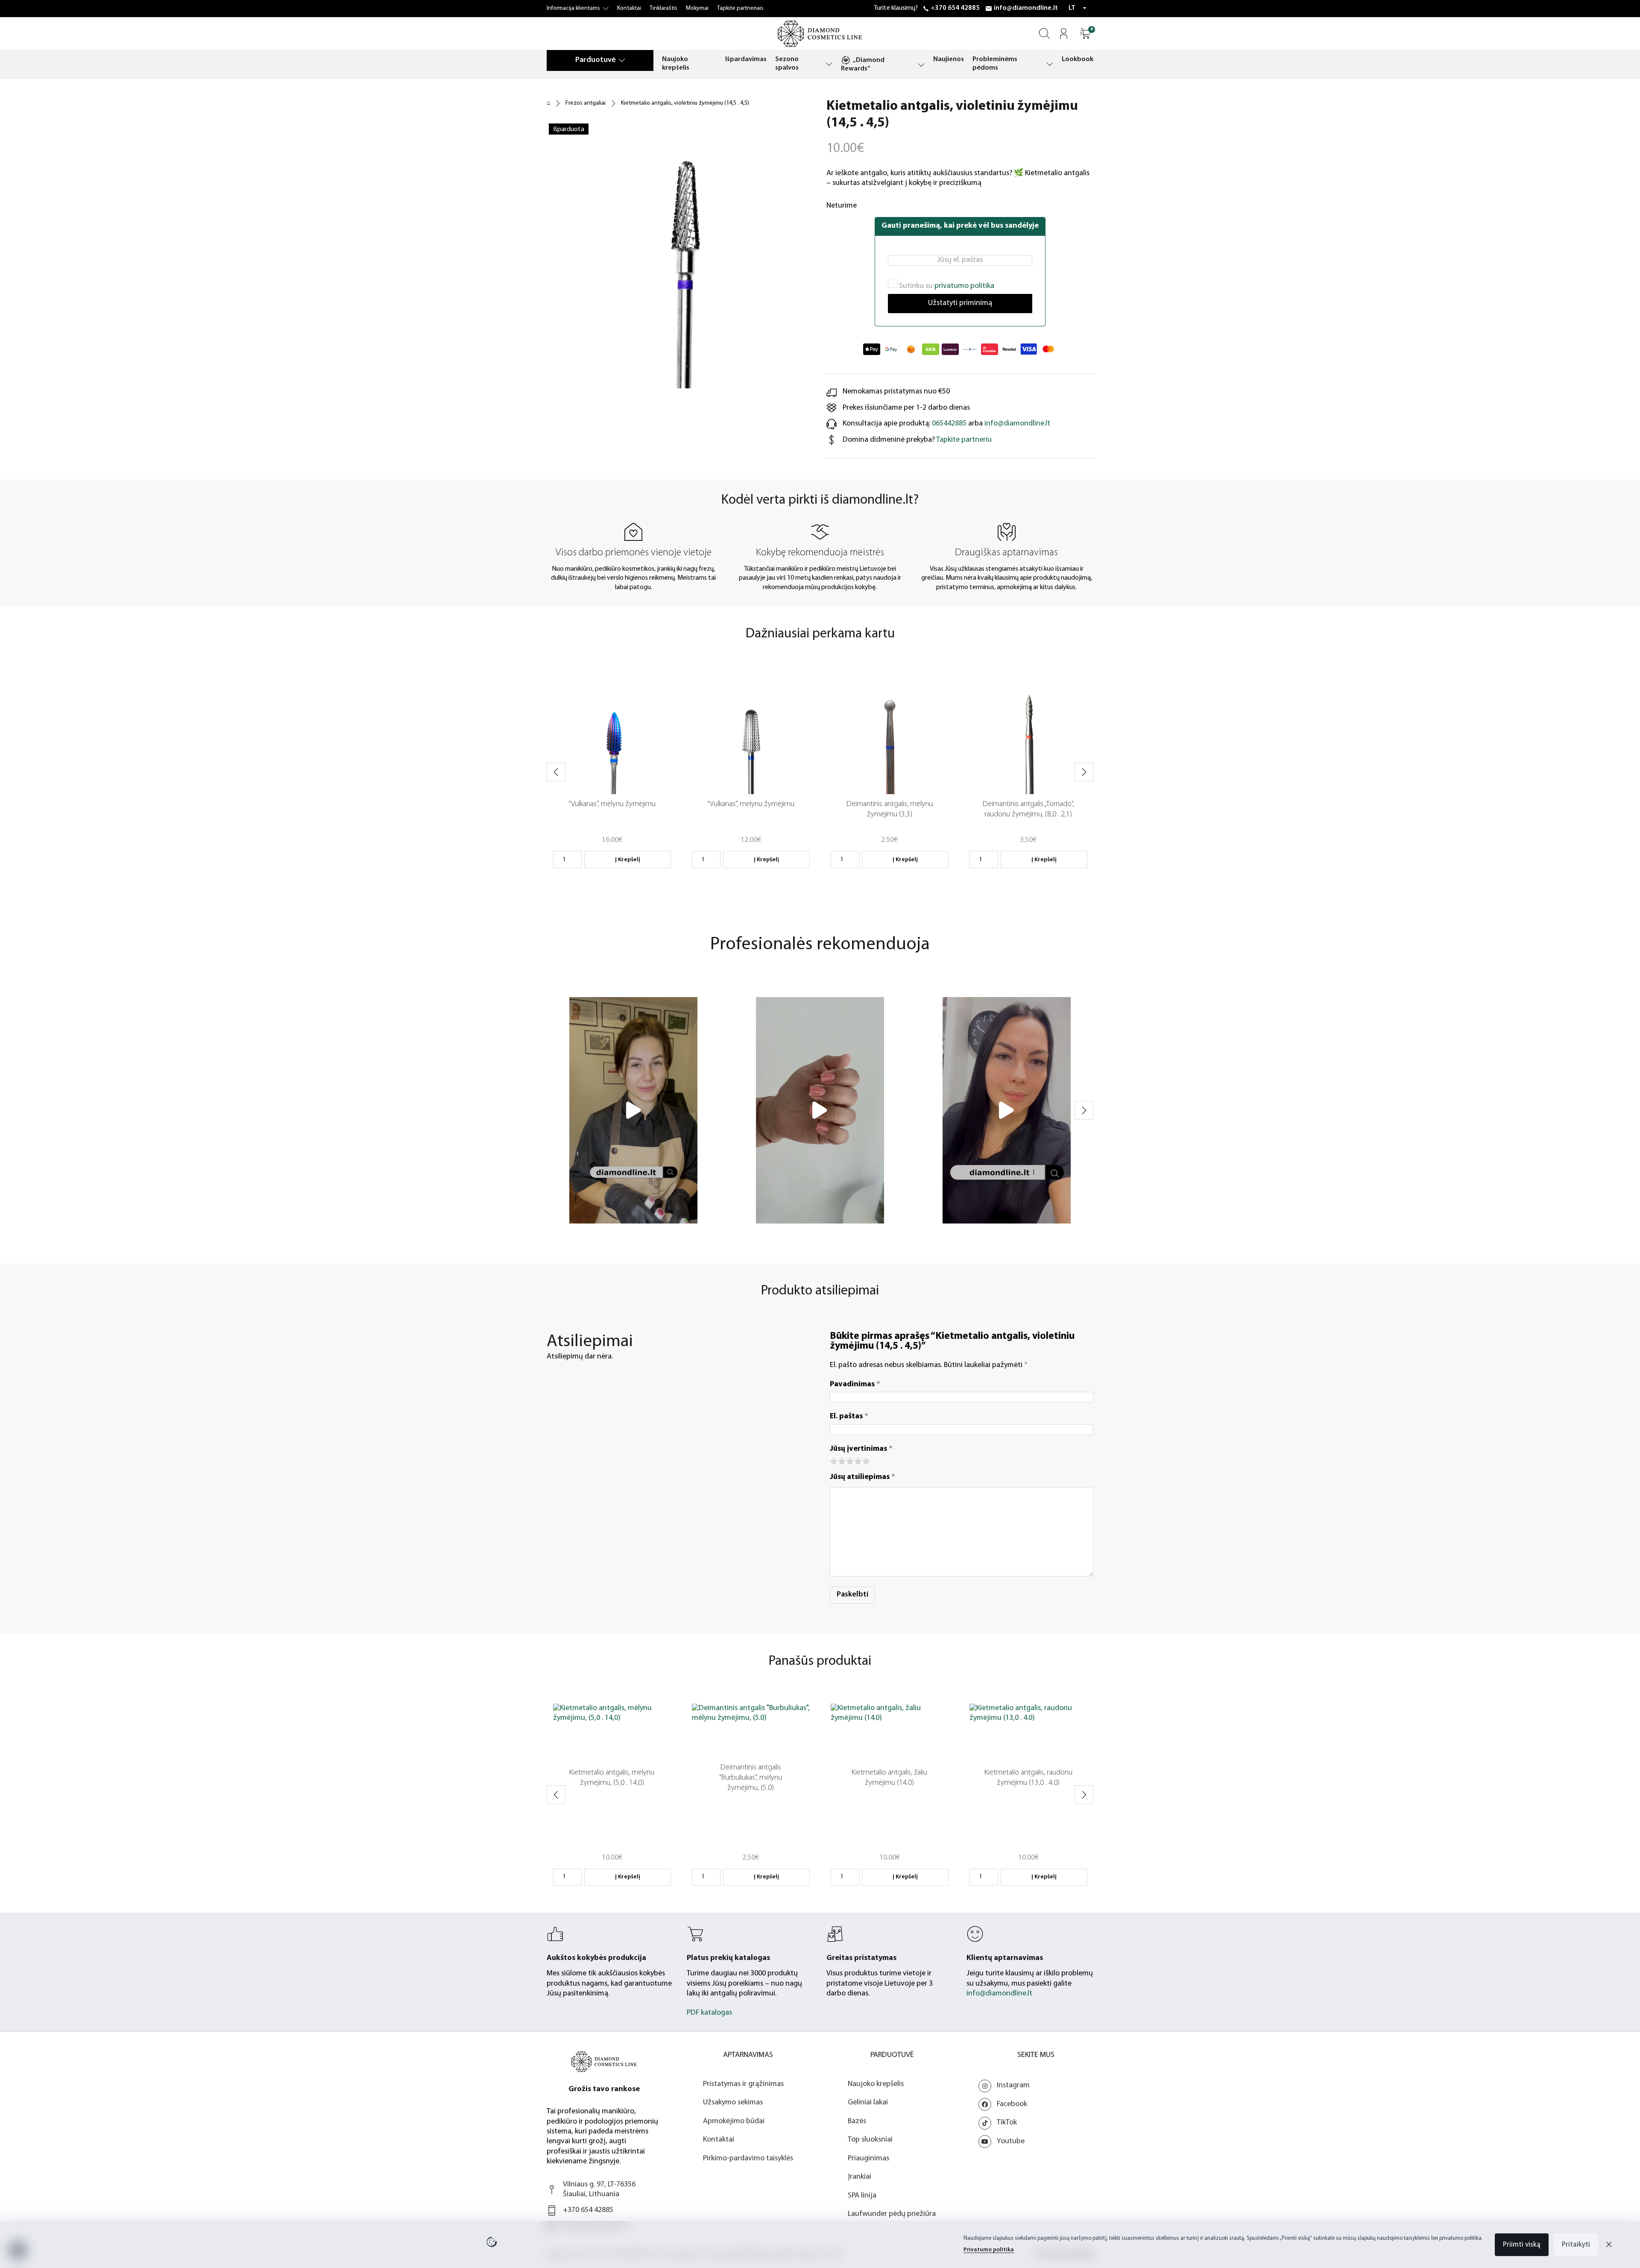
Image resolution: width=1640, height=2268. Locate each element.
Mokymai (697, 8)
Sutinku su (946, 286)
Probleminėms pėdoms (995, 64)
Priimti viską (1522, 2245)
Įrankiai (860, 2177)
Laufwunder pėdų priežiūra (892, 2214)
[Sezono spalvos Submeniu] (829, 64)
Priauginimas (868, 2159)
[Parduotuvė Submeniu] (622, 60)
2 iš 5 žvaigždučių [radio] (841, 1460)
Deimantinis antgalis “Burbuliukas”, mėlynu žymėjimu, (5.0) (751, 1778)
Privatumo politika (989, 2250)
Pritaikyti (1576, 2245)
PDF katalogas (709, 2013)
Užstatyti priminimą (960, 303)
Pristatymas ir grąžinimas (743, 2084)
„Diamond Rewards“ (863, 65)
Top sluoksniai (870, 2140)
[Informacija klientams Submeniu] (606, 9)
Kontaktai (629, 8)
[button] (1085, 34)
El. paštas (849, 1417)
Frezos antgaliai (586, 103)
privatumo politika (964, 286)
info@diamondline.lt (1026, 8)
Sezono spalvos (787, 64)
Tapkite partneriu (964, 440)
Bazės (857, 2121)
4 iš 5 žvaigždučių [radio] (857, 1460)
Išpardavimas (746, 59)
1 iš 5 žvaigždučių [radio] (833, 1460)
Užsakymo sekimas (733, 2103)
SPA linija (862, 2196)
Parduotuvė (596, 60)
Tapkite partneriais (740, 8)
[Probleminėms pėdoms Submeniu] (1050, 64)
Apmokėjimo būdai (734, 2121)
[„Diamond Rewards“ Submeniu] (921, 65)
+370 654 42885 (955, 8)
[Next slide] (1084, 772)
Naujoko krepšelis (676, 64)
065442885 (949, 424)
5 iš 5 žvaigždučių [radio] (865, 1460)
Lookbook (1078, 59)
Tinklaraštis (663, 8)
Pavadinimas (855, 1385)
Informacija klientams (573, 8)
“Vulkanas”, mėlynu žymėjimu (612, 804)
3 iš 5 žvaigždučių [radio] (849, 1460)
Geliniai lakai (868, 2103)
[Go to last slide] (556, 772)
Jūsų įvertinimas (861, 1449)
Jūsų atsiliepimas (862, 1477)
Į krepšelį (628, 860)
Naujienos (949, 59)
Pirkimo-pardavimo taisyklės (748, 2159)
